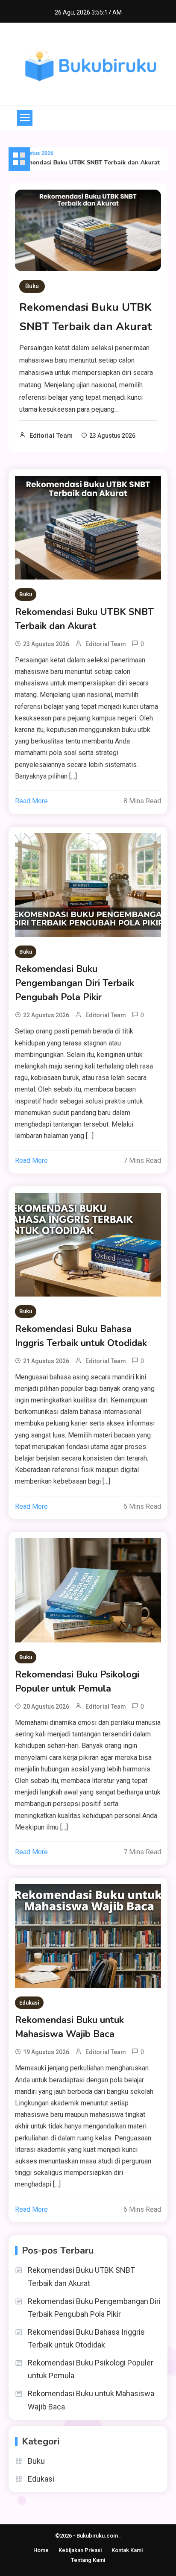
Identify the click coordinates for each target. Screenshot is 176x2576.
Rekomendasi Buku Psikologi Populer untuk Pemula (77, 1682)
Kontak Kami (127, 2550)
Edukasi (29, 2003)
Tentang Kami (88, 2560)
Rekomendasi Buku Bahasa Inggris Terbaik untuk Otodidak (81, 1336)
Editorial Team (51, 436)
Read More (31, 801)
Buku (32, 286)
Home (41, 2550)
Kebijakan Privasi (80, 2550)
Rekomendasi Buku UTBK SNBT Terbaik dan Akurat (80, 162)
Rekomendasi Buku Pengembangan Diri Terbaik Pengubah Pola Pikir (75, 983)
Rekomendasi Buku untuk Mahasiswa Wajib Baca (69, 2027)
